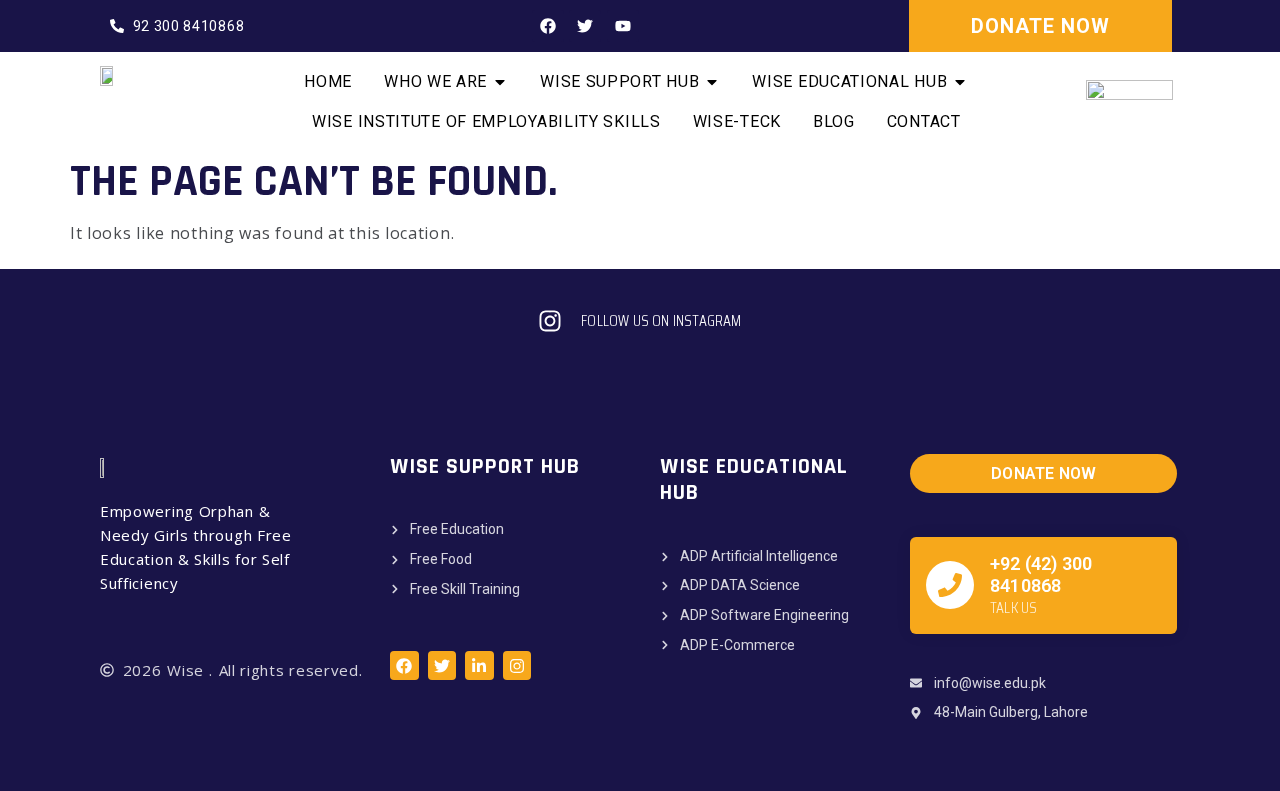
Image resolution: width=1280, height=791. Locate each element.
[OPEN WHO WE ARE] (500, 82)
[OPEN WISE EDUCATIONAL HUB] (960, 82)
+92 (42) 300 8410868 (1041, 574)
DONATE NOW (1040, 26)
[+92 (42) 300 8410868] (950, 585)
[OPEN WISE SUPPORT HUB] (712, 82)
